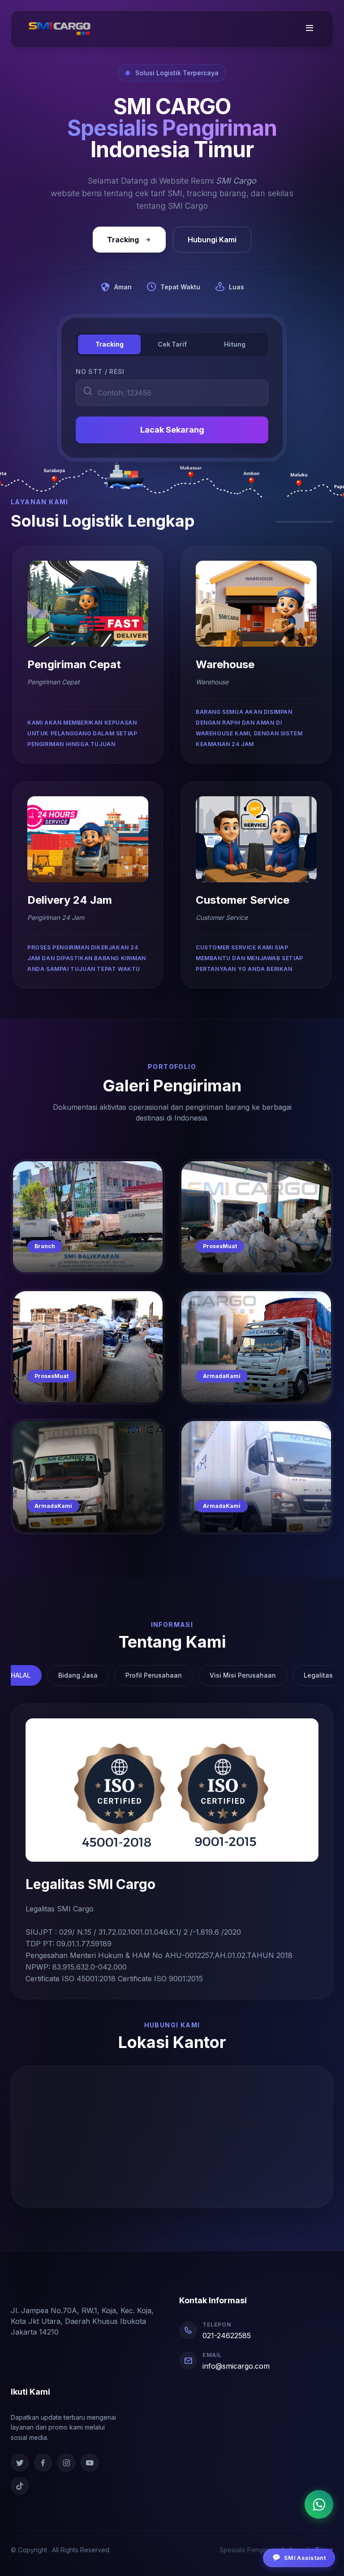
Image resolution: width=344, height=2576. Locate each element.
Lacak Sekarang (172, 430)
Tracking (123, 240)
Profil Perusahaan (154, 1675)
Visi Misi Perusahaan (243, 1675)
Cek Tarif (172, 344)
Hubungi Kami (212, 240)
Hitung (235, 344)
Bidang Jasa (78, 1675)
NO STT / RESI (100, 371)
